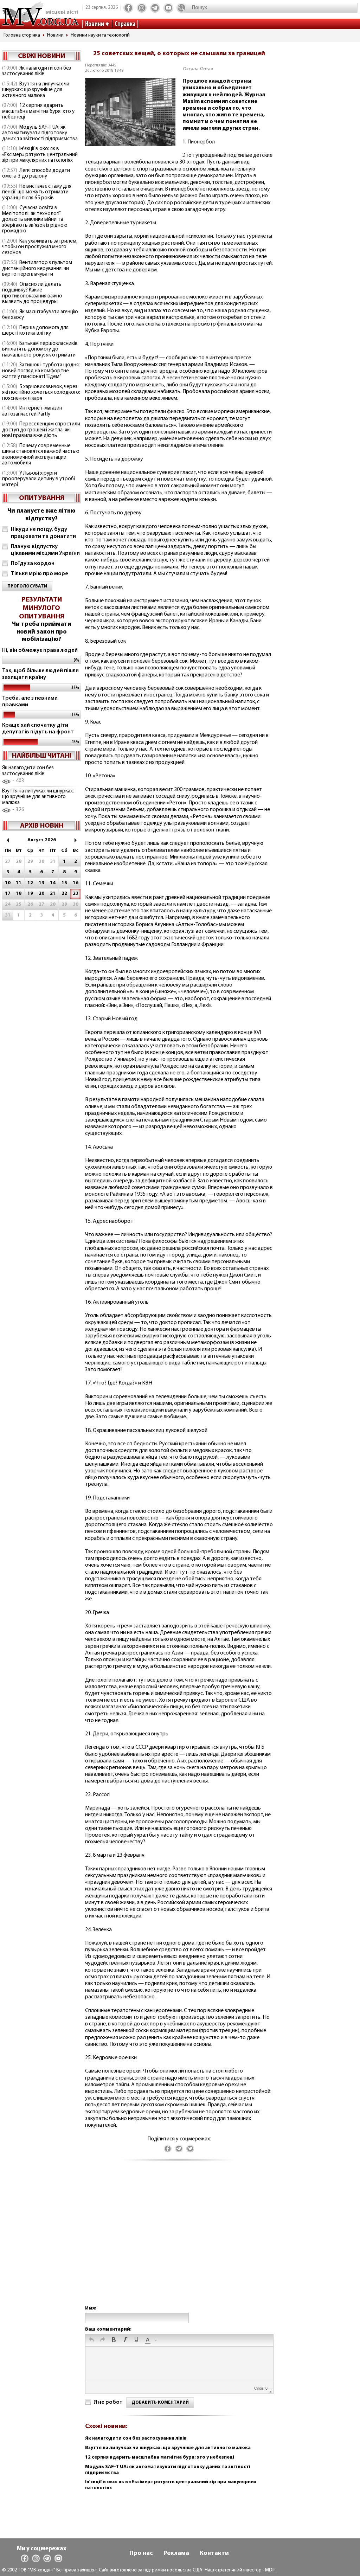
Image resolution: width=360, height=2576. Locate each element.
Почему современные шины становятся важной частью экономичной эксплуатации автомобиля (41, 455)
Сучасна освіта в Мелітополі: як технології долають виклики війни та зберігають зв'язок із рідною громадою (35, 220)
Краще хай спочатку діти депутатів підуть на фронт (38, 729)
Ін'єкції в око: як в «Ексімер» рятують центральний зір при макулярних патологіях (40, 155)
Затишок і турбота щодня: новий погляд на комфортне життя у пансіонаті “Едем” (41, 371)
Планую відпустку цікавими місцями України (45, 550)
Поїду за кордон (33, 564)
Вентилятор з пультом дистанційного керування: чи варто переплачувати (37, 269)
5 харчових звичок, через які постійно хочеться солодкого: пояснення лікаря (41, 393)
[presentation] (91, 2340)
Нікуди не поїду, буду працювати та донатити (43, 533)
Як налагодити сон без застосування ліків (37, 71)
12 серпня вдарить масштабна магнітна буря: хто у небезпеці (38, 111)
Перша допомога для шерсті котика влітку (35, 331)
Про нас (141, 2553)
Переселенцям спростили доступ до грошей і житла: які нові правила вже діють (41, 430)
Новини (95, 24)
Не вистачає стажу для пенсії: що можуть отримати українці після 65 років (37, 192)
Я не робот (108, 2402)
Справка (125, 24)
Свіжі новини (41, 56)
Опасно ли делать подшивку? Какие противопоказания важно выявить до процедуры (32, 293)
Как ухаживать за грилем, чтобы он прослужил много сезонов (40, 247)
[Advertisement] (179, 2240)
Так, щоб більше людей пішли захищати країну (40, 674)
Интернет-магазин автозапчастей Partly (32, 411)
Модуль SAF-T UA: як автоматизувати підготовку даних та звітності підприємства (40, 133)
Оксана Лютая (198, 69)
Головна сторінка (22, 35)
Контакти (214, 2553)
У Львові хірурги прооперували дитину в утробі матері (38, 479)
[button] (91, 2340)
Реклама (176, 2553)
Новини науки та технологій (100, 35)
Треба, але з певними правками (30, 702)
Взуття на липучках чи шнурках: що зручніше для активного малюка (36, 90)
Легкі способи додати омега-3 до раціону (36, 174)
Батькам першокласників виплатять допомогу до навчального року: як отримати (40, 349)
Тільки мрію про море (40, 574)
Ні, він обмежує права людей (40, 650)
